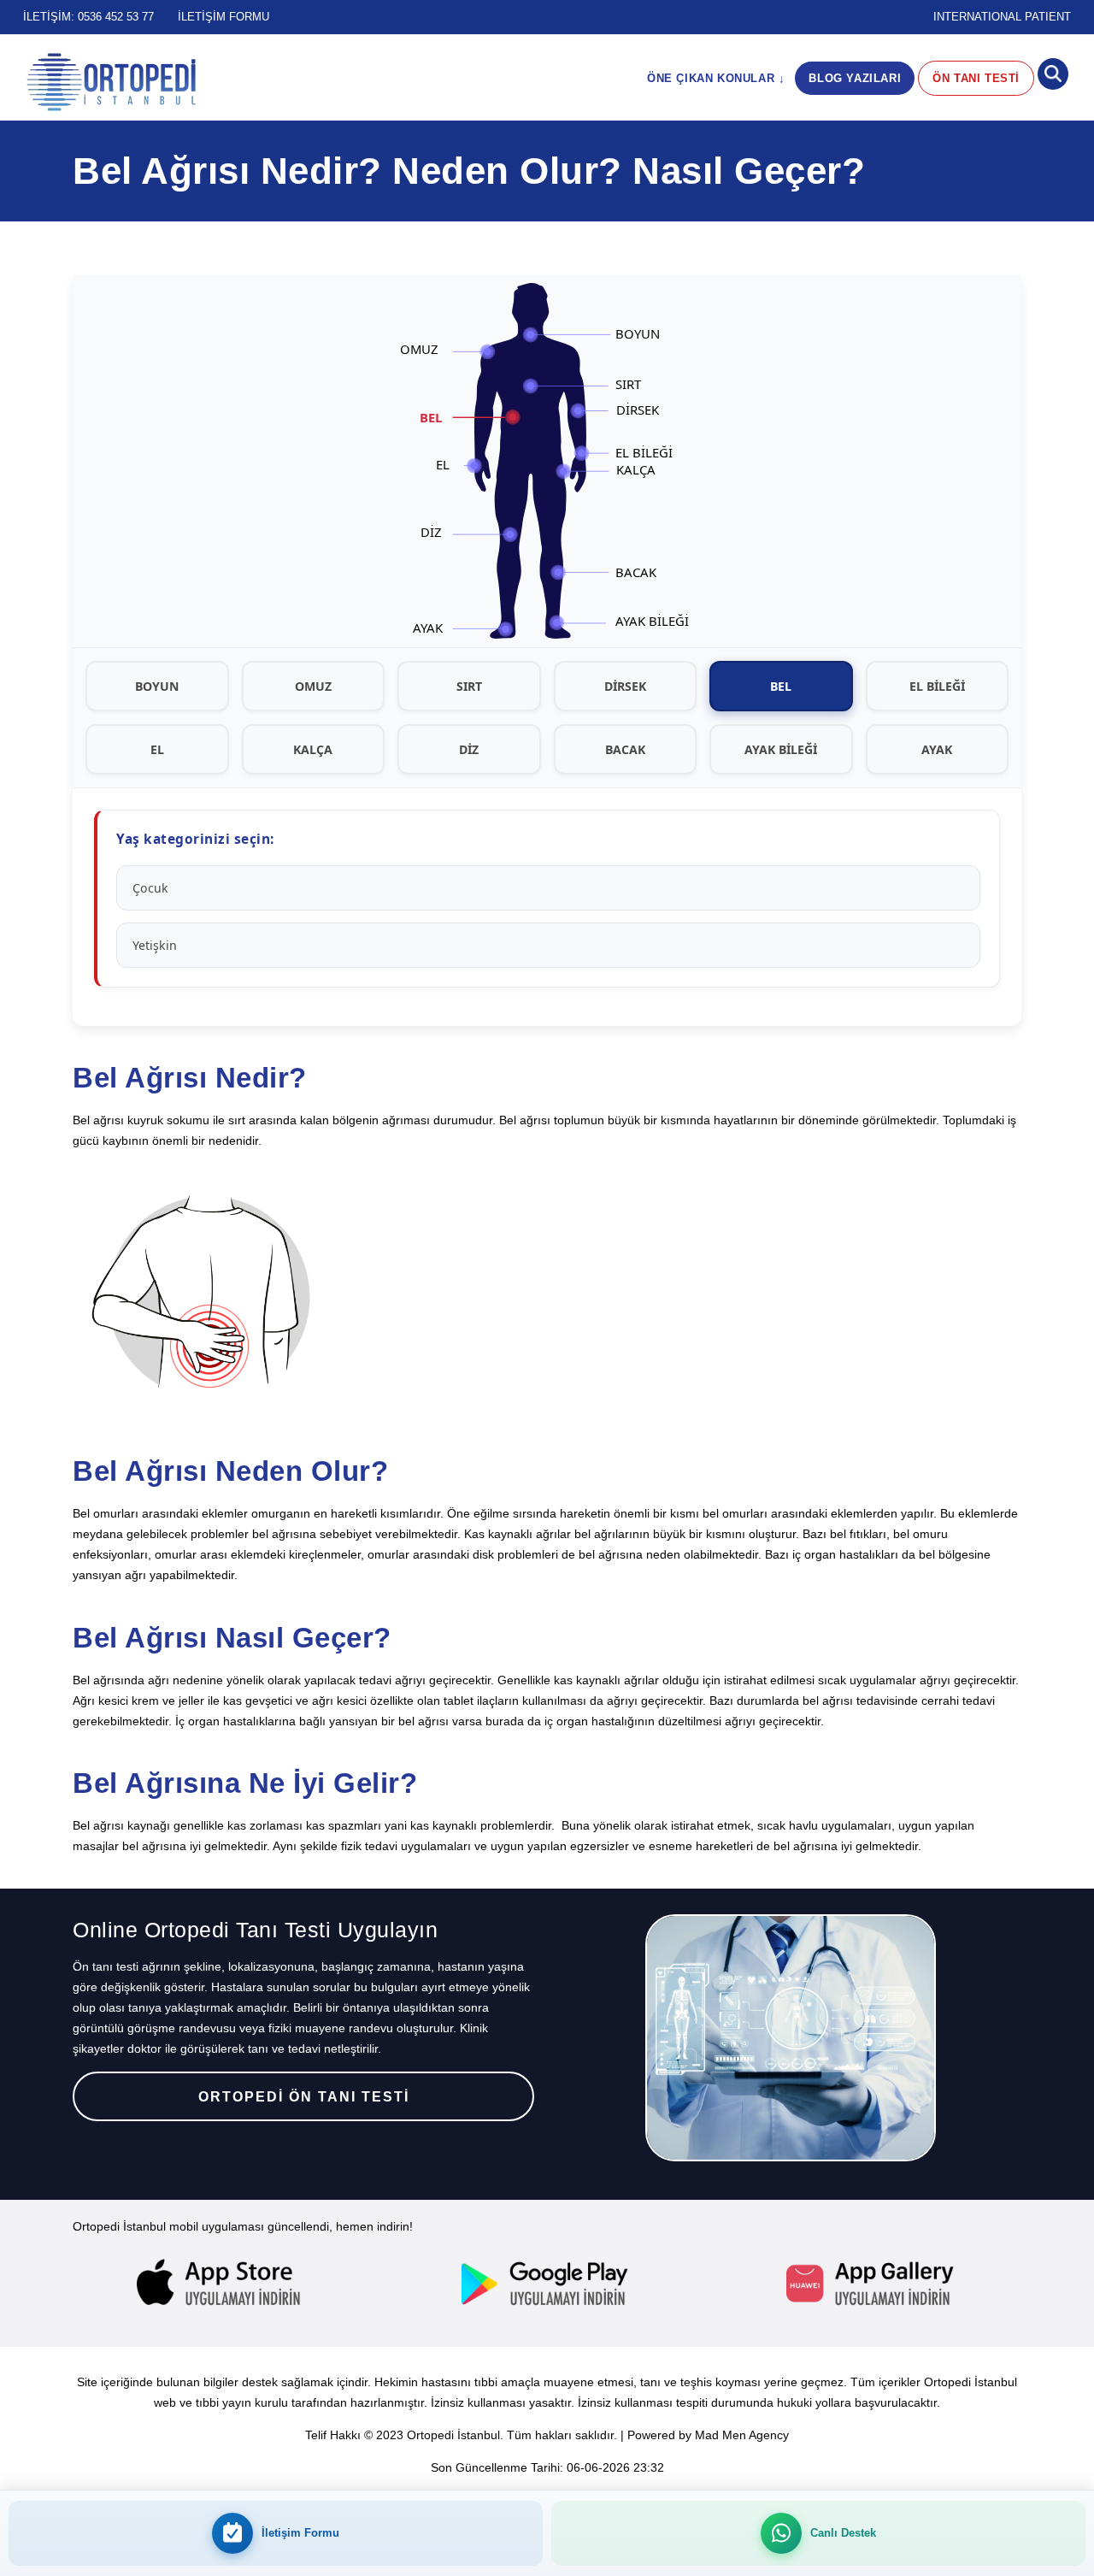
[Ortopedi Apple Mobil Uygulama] (222, 2284)
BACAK (625, 749)
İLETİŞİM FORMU (224, 17)
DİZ (469, 749)
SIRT (469, 686)
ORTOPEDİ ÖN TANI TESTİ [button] (304, 2097)
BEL (781, 686)
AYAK (937, 749)
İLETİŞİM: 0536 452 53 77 (88, 17)
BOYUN (157, 686)
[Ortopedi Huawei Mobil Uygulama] (872, 2284)
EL (157, 749)
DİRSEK (625, 686)
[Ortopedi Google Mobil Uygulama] (547, 2284)
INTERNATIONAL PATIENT (1002, 17)
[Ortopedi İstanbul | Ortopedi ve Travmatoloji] (111, 82)
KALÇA (313, 749)
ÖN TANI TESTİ (976, 78)
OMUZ (313, 686)
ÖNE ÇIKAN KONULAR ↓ (716, 78)
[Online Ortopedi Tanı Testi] (791, 2038)
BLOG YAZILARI (855, 78)
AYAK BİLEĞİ (781, 749)
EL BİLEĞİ (937, 686)
